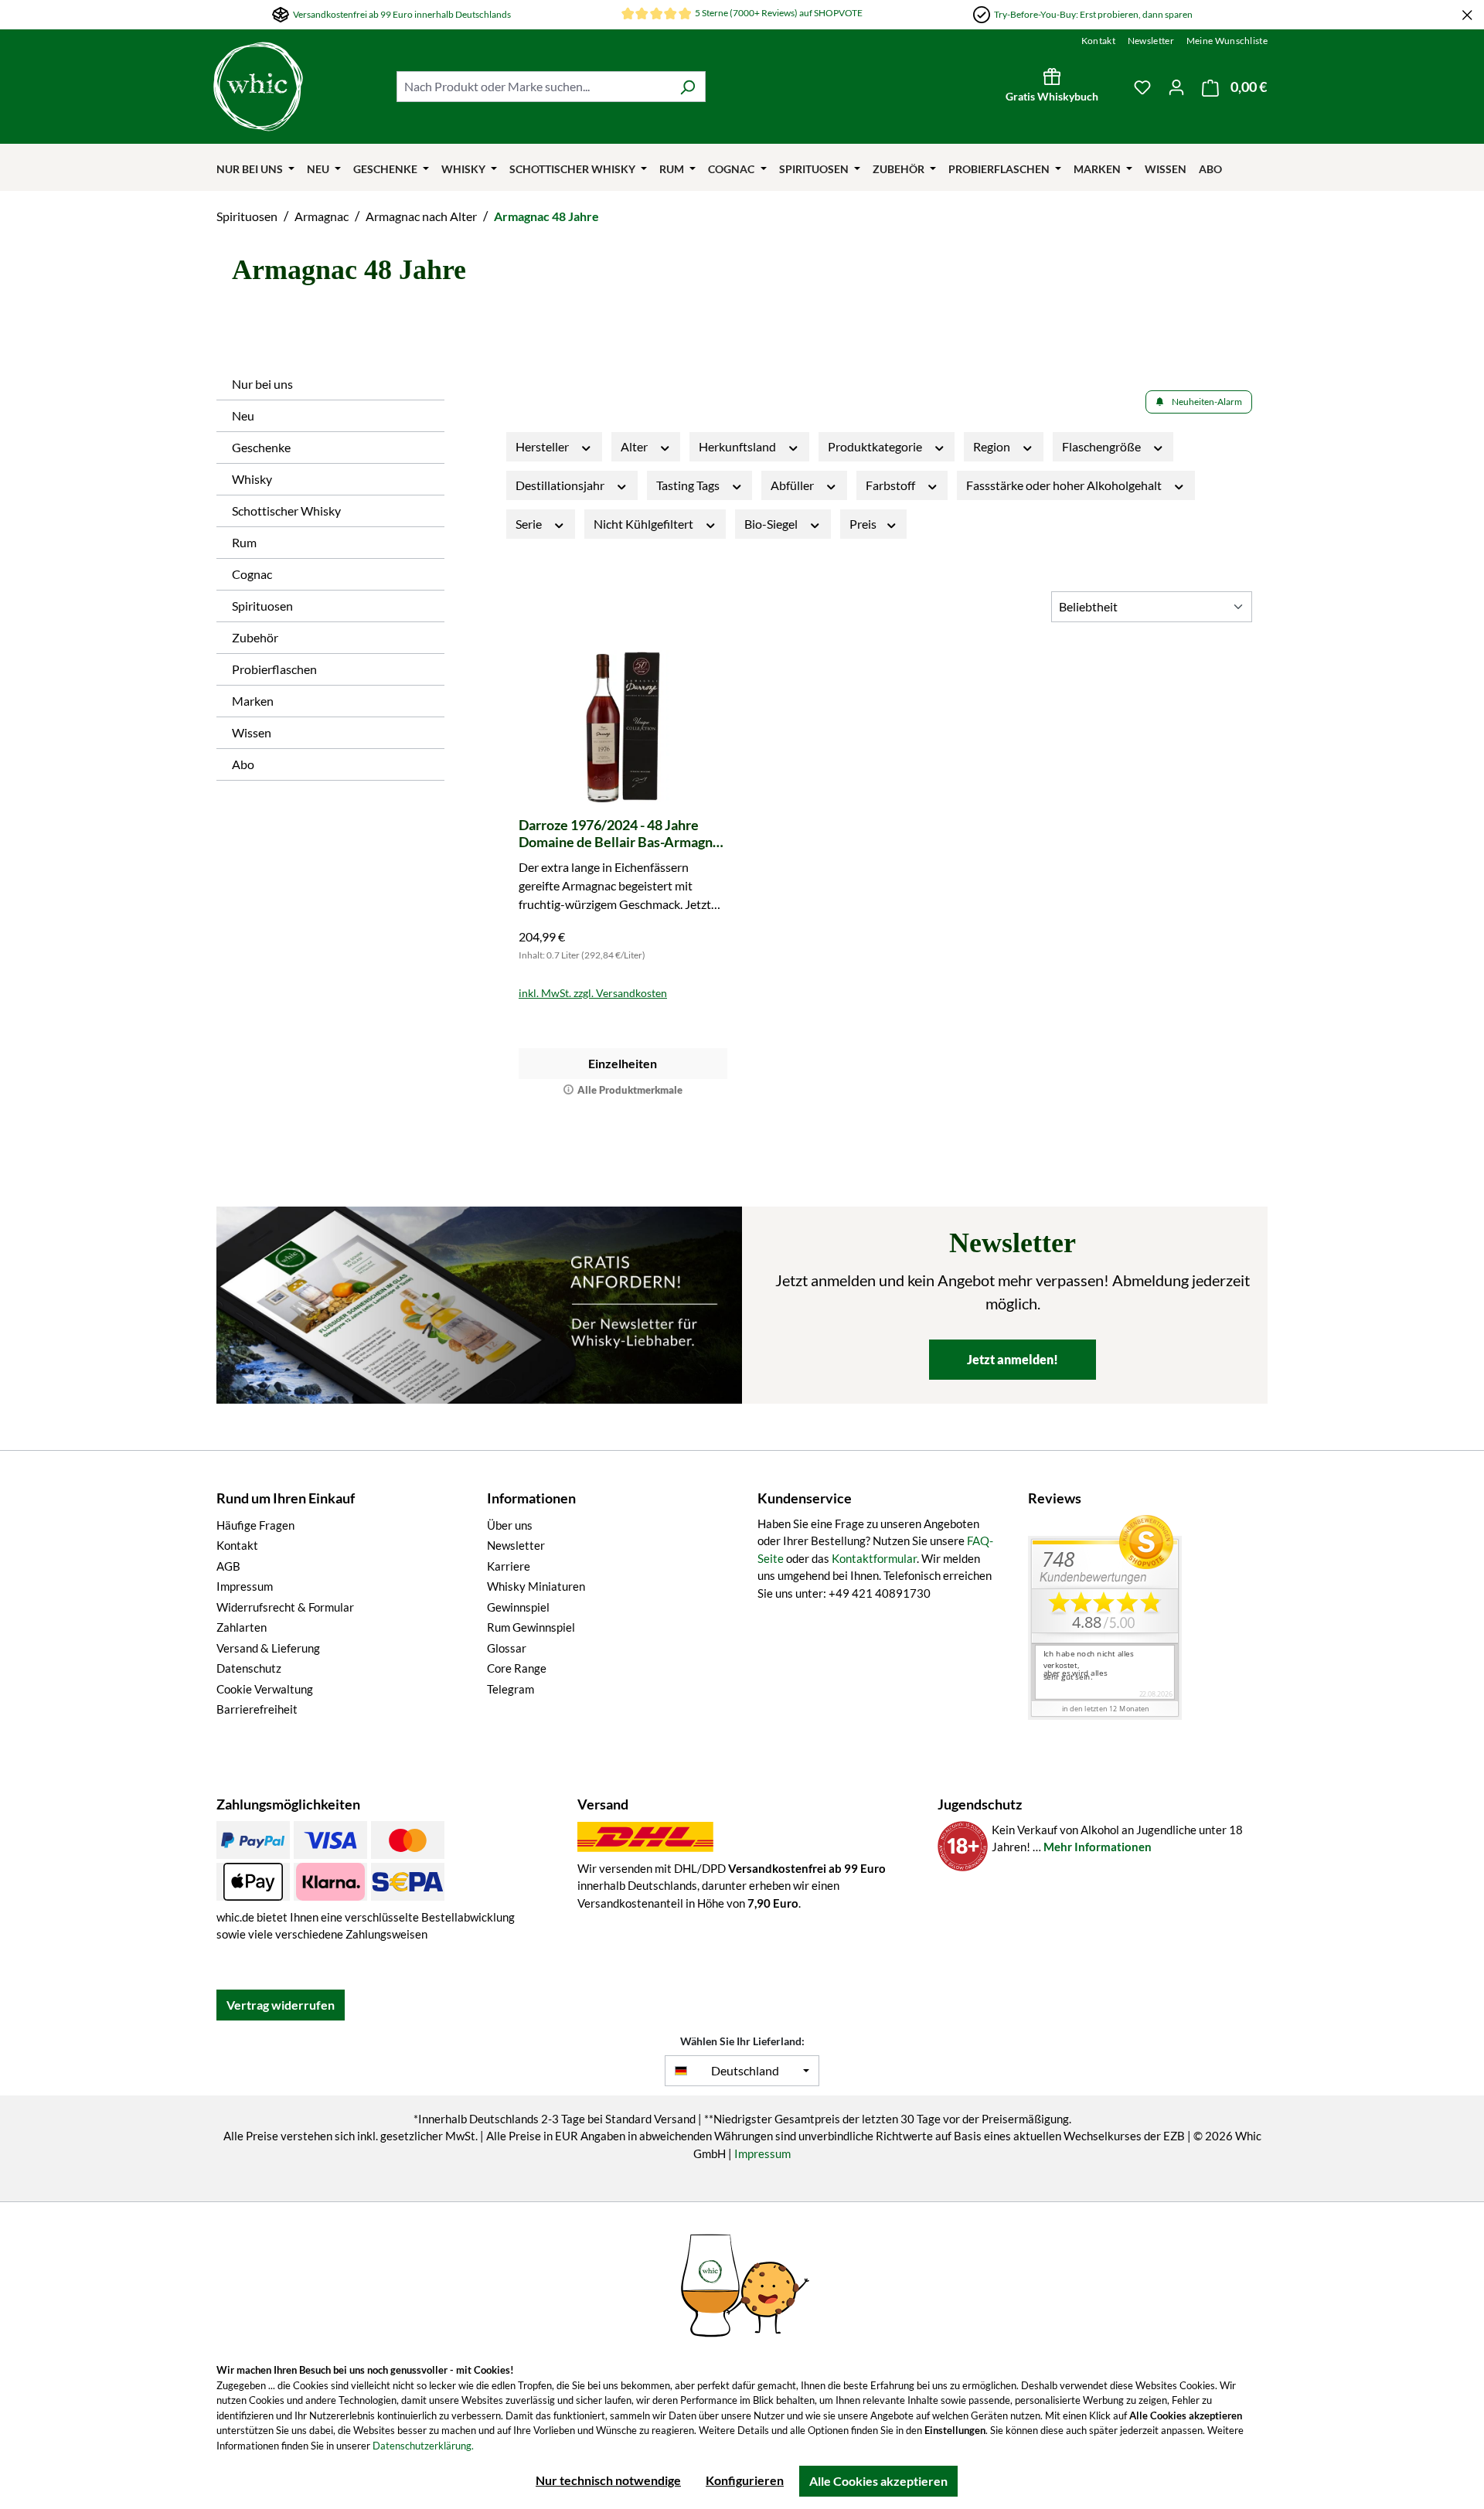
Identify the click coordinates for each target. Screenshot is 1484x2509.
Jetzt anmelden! (1013, 1359)
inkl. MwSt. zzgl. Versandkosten (593, 993)
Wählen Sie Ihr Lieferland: (742, 2041)
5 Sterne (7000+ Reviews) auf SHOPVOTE (779, 13)
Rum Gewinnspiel (531, 1627)
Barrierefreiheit (257, 1709)
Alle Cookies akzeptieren (878, 2481)
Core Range (517, 1668)
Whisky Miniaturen (536, 1586)
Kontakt (1098, 41)
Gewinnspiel (518, 1607)
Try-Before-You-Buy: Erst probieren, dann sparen (1093, 14)
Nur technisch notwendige (608, 2480)
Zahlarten (242, 1627)
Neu (243, 415)
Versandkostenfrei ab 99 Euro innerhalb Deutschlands (402, 14)
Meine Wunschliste (1227, 41)
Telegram (511, 1689)
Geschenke (261, 447)
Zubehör (255, 637)
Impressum (245, 1586)
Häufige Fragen (255, 1525)
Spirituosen (262, 606)
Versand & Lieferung (268, 1648)
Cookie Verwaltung (265, 1689)
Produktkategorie (876, 446)
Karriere (509, 1566)
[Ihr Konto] (1176, 87)
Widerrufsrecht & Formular (285, 1607)
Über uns (510, 1525)
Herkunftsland (739, 446)
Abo (243, 764)
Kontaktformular (874, 1558)
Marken (253, 701)
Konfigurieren (745, 2480)
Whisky (252, 479)
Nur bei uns (262, 384)
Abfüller (793, 485)
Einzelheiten (623, 1063)
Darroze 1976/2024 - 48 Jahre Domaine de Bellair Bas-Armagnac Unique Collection (623, 833)
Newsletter (1151, 41)
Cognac (252, 574)
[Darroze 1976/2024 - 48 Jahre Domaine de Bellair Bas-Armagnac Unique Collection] (623, 727)
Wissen (252, 732)
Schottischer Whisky (286, 511)
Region (993, 446)
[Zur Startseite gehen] (297, 87)
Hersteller (543, 446)
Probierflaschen (274, 669)
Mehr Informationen (1098, 1847)
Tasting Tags (689, 485)
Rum (244, 542)
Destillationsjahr (561, 485)
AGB (228, 1566)
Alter (635, 446)
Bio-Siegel (772, 524)
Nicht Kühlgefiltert (645, 524)
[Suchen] (688, 87)
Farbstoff (892, 485)
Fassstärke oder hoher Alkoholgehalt (1065, 485)
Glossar (507, 1648)
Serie (530, 524)
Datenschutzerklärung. (423, 2446)
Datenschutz (249, 1668)
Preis (864, 524)
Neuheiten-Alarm (1207, 402)
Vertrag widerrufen (281, 2005)
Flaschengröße (1103, 446)
